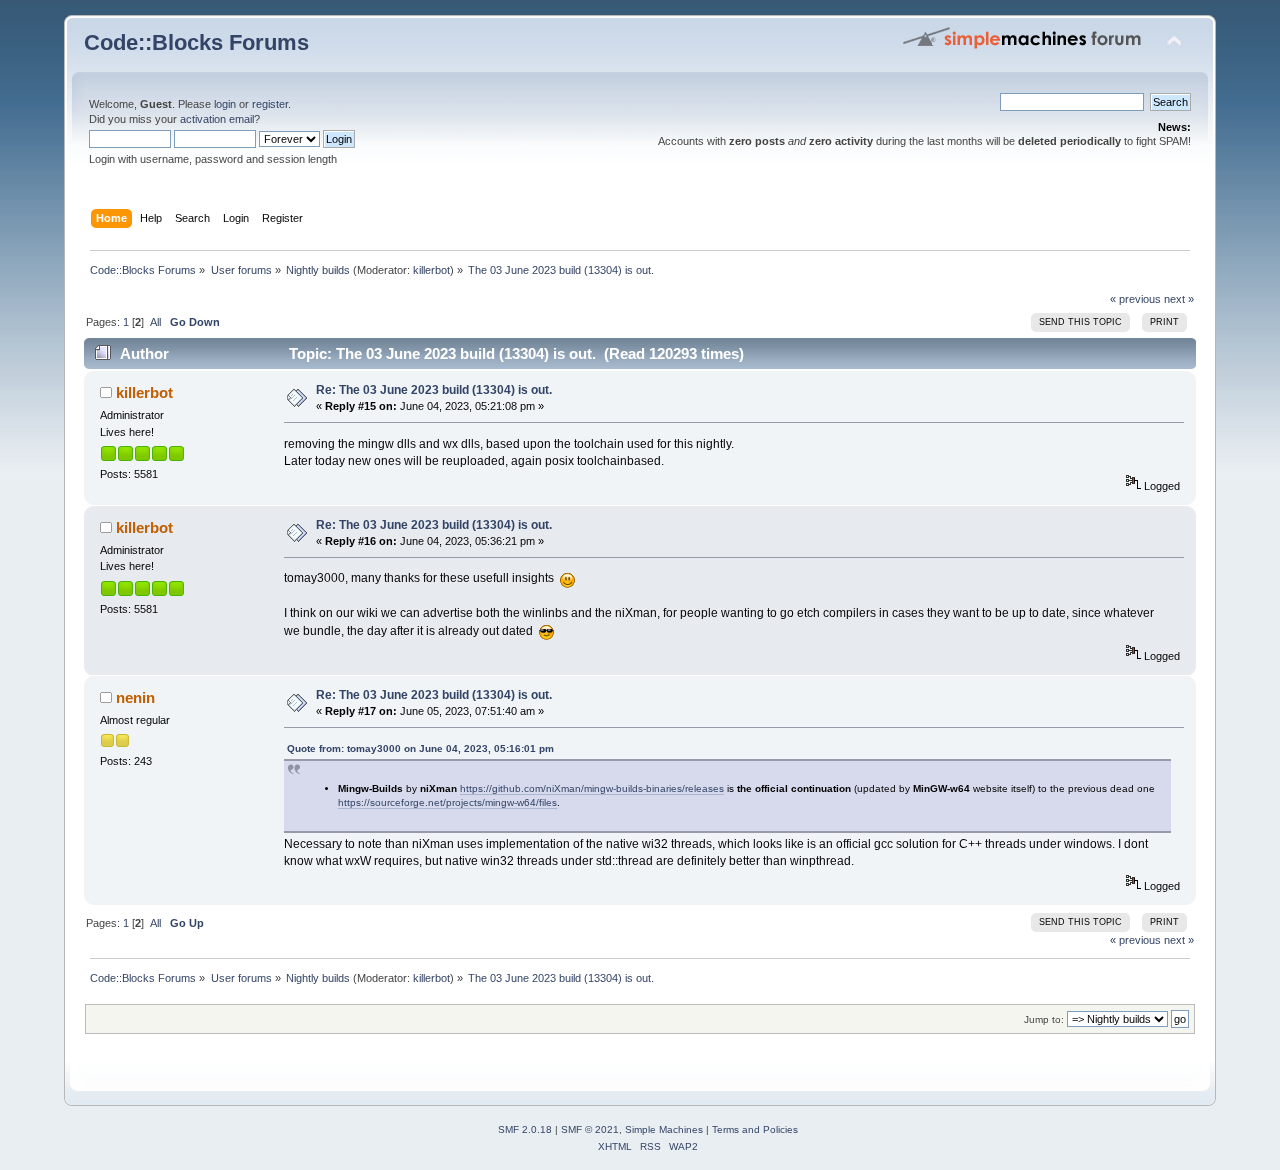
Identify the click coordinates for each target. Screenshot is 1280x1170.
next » (1179, 299)
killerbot (431, 270)
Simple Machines (664, 1129)
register (270, 104)
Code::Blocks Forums (196, 42)
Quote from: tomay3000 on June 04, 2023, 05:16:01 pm (420, 748)
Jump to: (1044, 1019)
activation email (217, 119)
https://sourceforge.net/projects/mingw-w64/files (447, 802)
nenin (135, 697)
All (155, 322)
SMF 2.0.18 (525, 1129)
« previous (1135, 299)
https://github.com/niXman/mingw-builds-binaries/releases (592, 788)
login (225, 104)
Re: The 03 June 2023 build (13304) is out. (434, 390)
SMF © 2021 (590, 1129)
